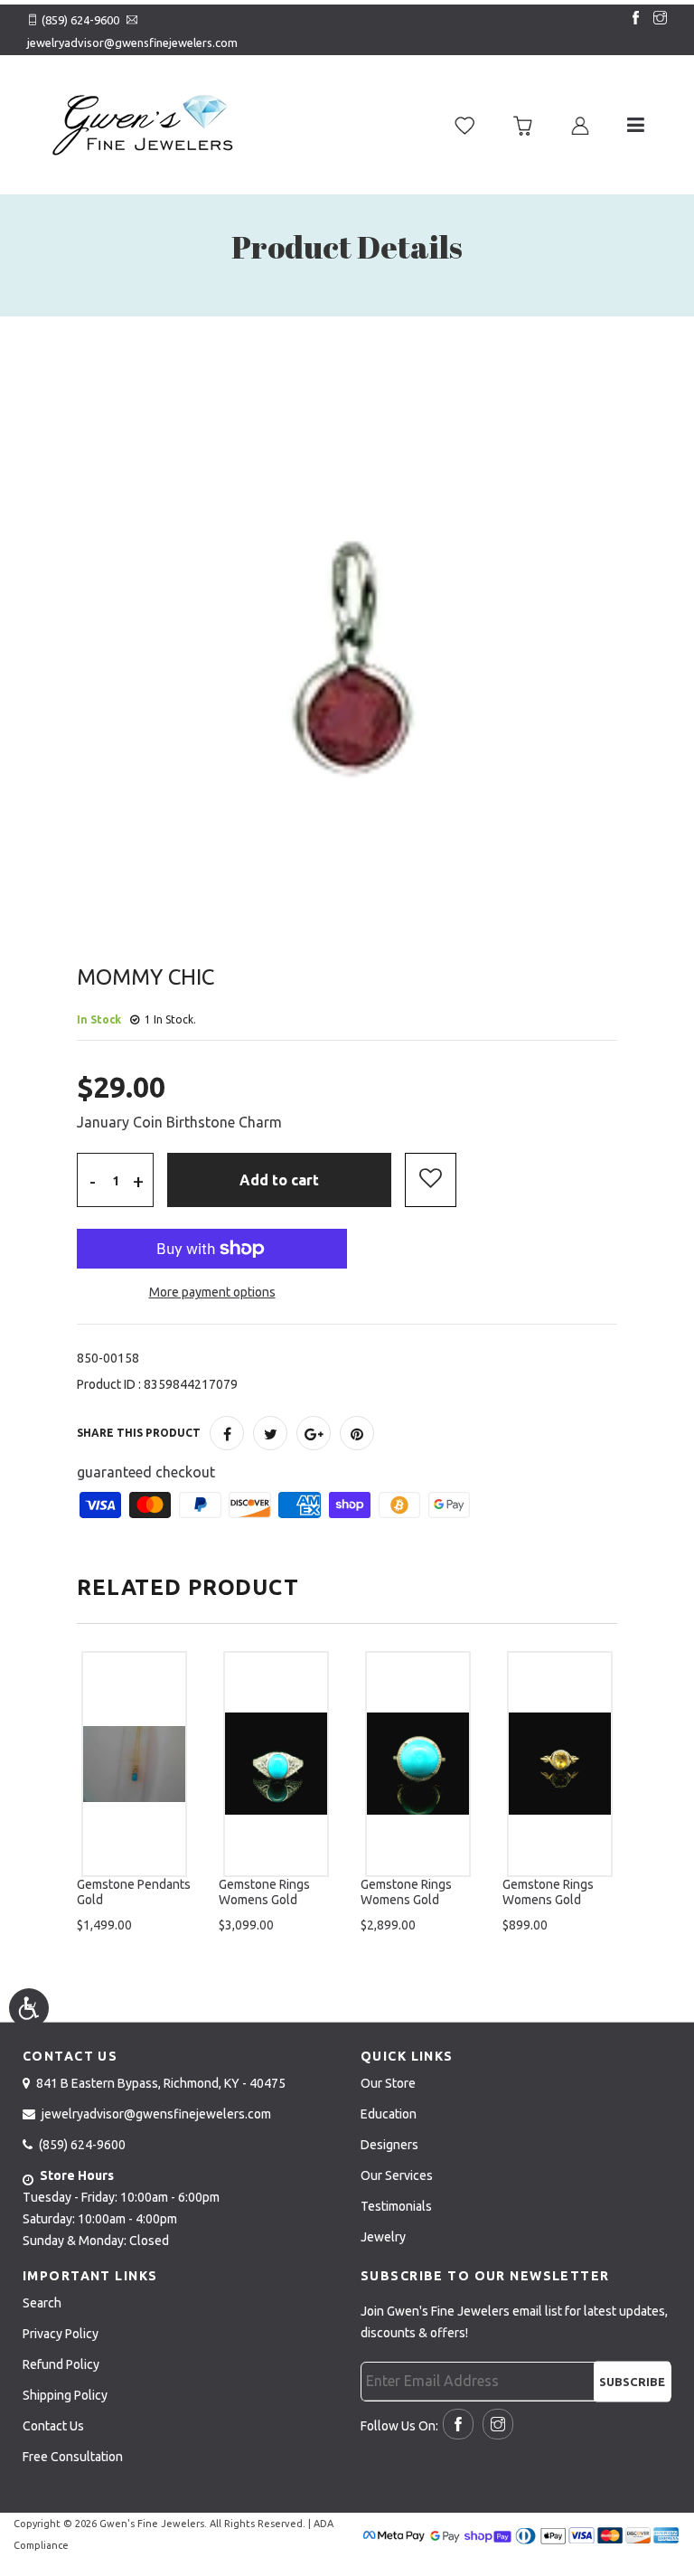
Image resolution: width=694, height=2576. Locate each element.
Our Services (397, 2175)
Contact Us (53, 2426)
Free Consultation (73, 2457)
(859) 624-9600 (80, 20)
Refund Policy (61, 2364)
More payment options (212, 1292)
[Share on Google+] (314, 1433)
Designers (389, 2145)
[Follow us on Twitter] (270, 1433)
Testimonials (396, 2206)
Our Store (388, 2083)
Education (389, 2114)
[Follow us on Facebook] (632, 19)
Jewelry (383, 2237)
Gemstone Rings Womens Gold (264, 1892)
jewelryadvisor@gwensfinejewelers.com (132, 42)
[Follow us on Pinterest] (357, 1433)
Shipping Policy (65, 2395)
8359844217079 (191, 1384)
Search (42, 2303)
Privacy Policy (61, 2334)
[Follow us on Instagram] (656, 19)
